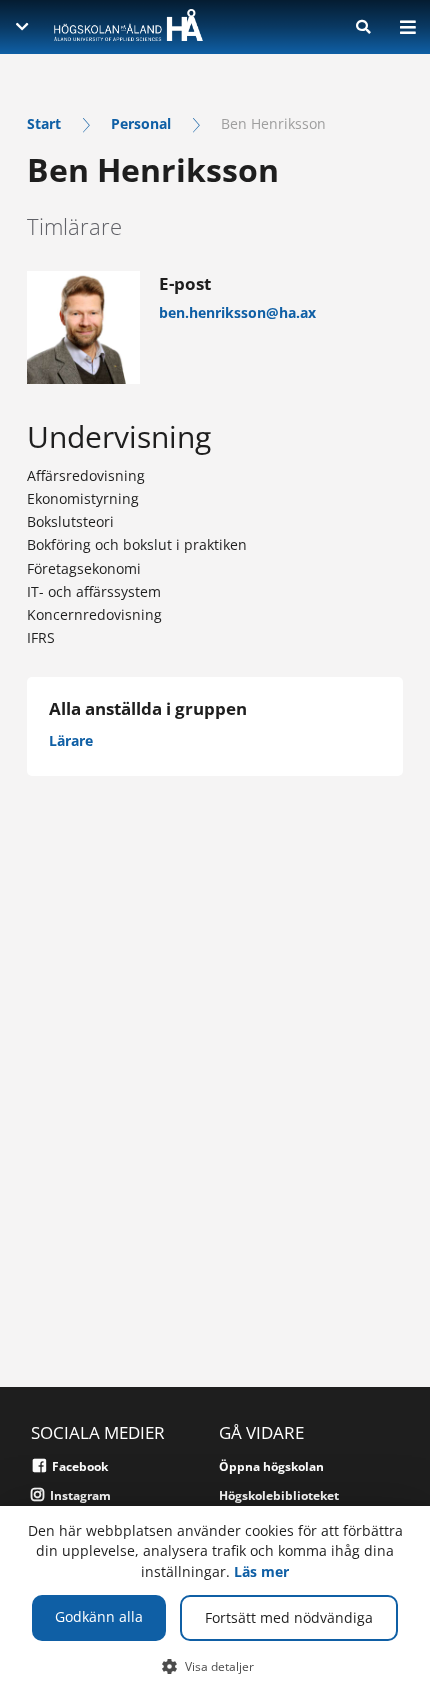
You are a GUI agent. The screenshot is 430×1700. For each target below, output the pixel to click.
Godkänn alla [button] (99, 1616)
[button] (215, 1666)
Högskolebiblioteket (279, 1495)
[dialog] (215, 1603)
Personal (141, 123)
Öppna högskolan (271, 1466)
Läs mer (261, 1571)
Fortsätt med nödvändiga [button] (289, 1617)
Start (44, 123)
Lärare (71, 740)
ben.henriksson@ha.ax (237, 312)
